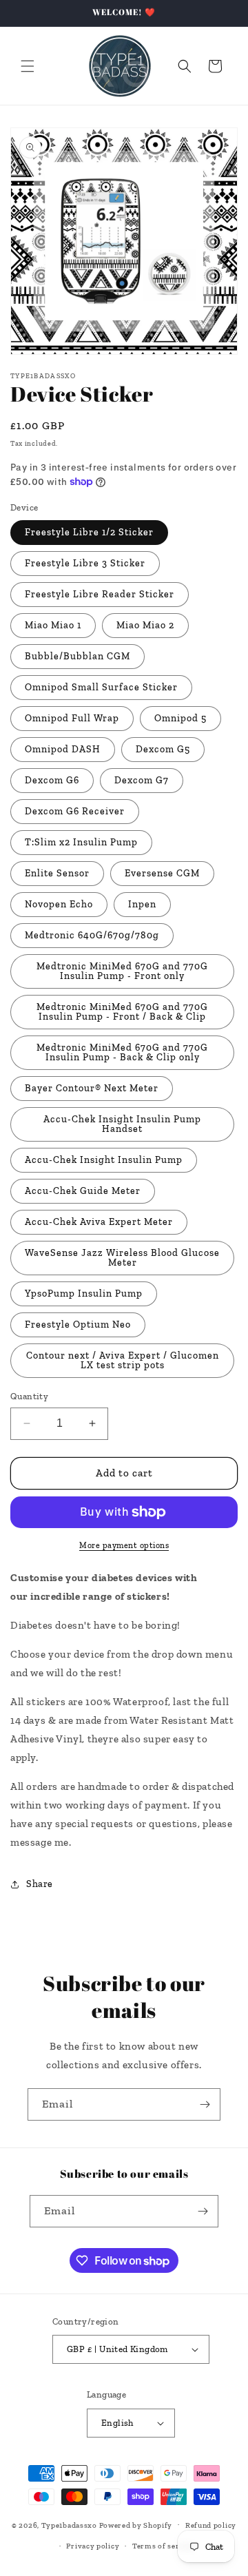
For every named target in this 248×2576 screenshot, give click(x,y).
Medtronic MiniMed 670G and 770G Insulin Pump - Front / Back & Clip (122, 1012)
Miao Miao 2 (145, 625)
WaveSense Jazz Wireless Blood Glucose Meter (122, 1258)
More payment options (124, 1545)
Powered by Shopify (136, 2525)
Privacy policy (93, 2546)
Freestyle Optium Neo (78, 1325)
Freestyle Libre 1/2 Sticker (89, 532)
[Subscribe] (205, 2104)
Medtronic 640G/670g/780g (92, 935)
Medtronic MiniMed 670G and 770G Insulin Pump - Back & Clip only (122, 1052)
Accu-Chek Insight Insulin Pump (104, 1160)
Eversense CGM (162, 873)
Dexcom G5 (163, 749)
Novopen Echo (59, 904)
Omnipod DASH (63, 749)
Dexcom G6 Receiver (75, 811)
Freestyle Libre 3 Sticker (85, 563)
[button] (28, 66)
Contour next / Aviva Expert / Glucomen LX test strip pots (123, 1360)
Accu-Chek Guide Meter (83, 1191)
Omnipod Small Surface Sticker (101, 687)
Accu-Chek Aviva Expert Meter (99, 1222)
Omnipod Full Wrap (72, 718)
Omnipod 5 (180, 718)
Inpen (142, 904)
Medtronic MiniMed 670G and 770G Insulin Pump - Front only (122, 971)
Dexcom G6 (52, 780)
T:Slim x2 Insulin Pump (81, 842)
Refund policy (211, 2525)
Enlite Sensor (57, 873)
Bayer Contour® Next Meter (92, 1088)
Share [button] (40, 1884)
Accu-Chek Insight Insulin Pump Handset (122, 1124)
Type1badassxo (69, 2525)
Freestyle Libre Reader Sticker (100, 594)
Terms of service (163, 2546)
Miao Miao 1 (53, 625)
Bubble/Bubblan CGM (77, 656)
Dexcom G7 (142, 780)
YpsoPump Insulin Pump (84, 1294)
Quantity (29, 1396)
